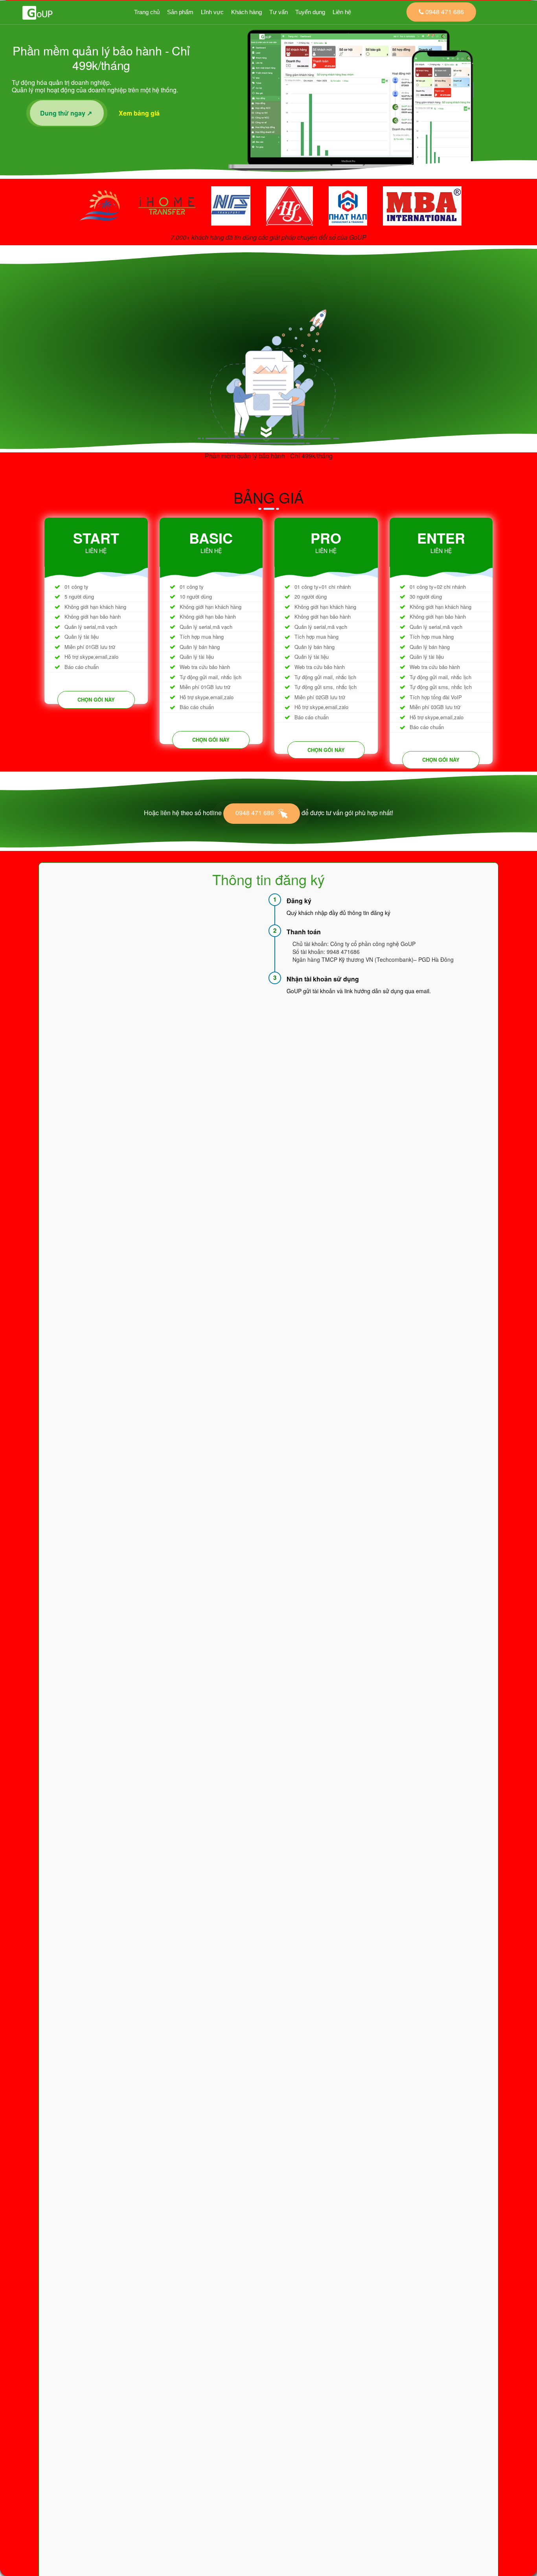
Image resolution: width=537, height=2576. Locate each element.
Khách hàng (246, 12)
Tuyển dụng (310, 12)
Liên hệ (342, 12)
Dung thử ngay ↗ (67, 113)
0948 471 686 (256, 813)
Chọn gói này (96, 699)
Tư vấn (279, 12)
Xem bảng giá (141, 113)
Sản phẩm (180, 12)
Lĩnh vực (212, 12)
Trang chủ (147, 12)
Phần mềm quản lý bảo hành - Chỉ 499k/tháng (269, 456)
